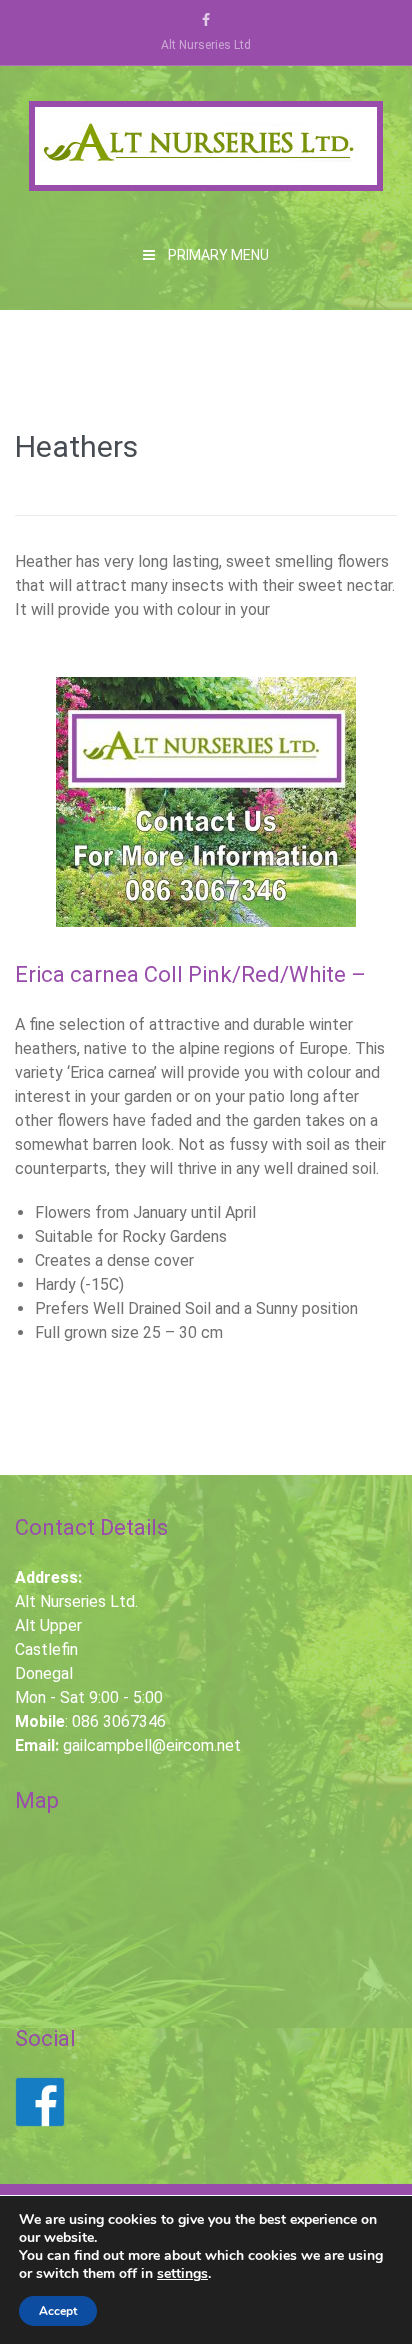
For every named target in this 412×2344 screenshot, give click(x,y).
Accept (58, 2311)
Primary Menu (217, 255)
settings (182, 2274)
